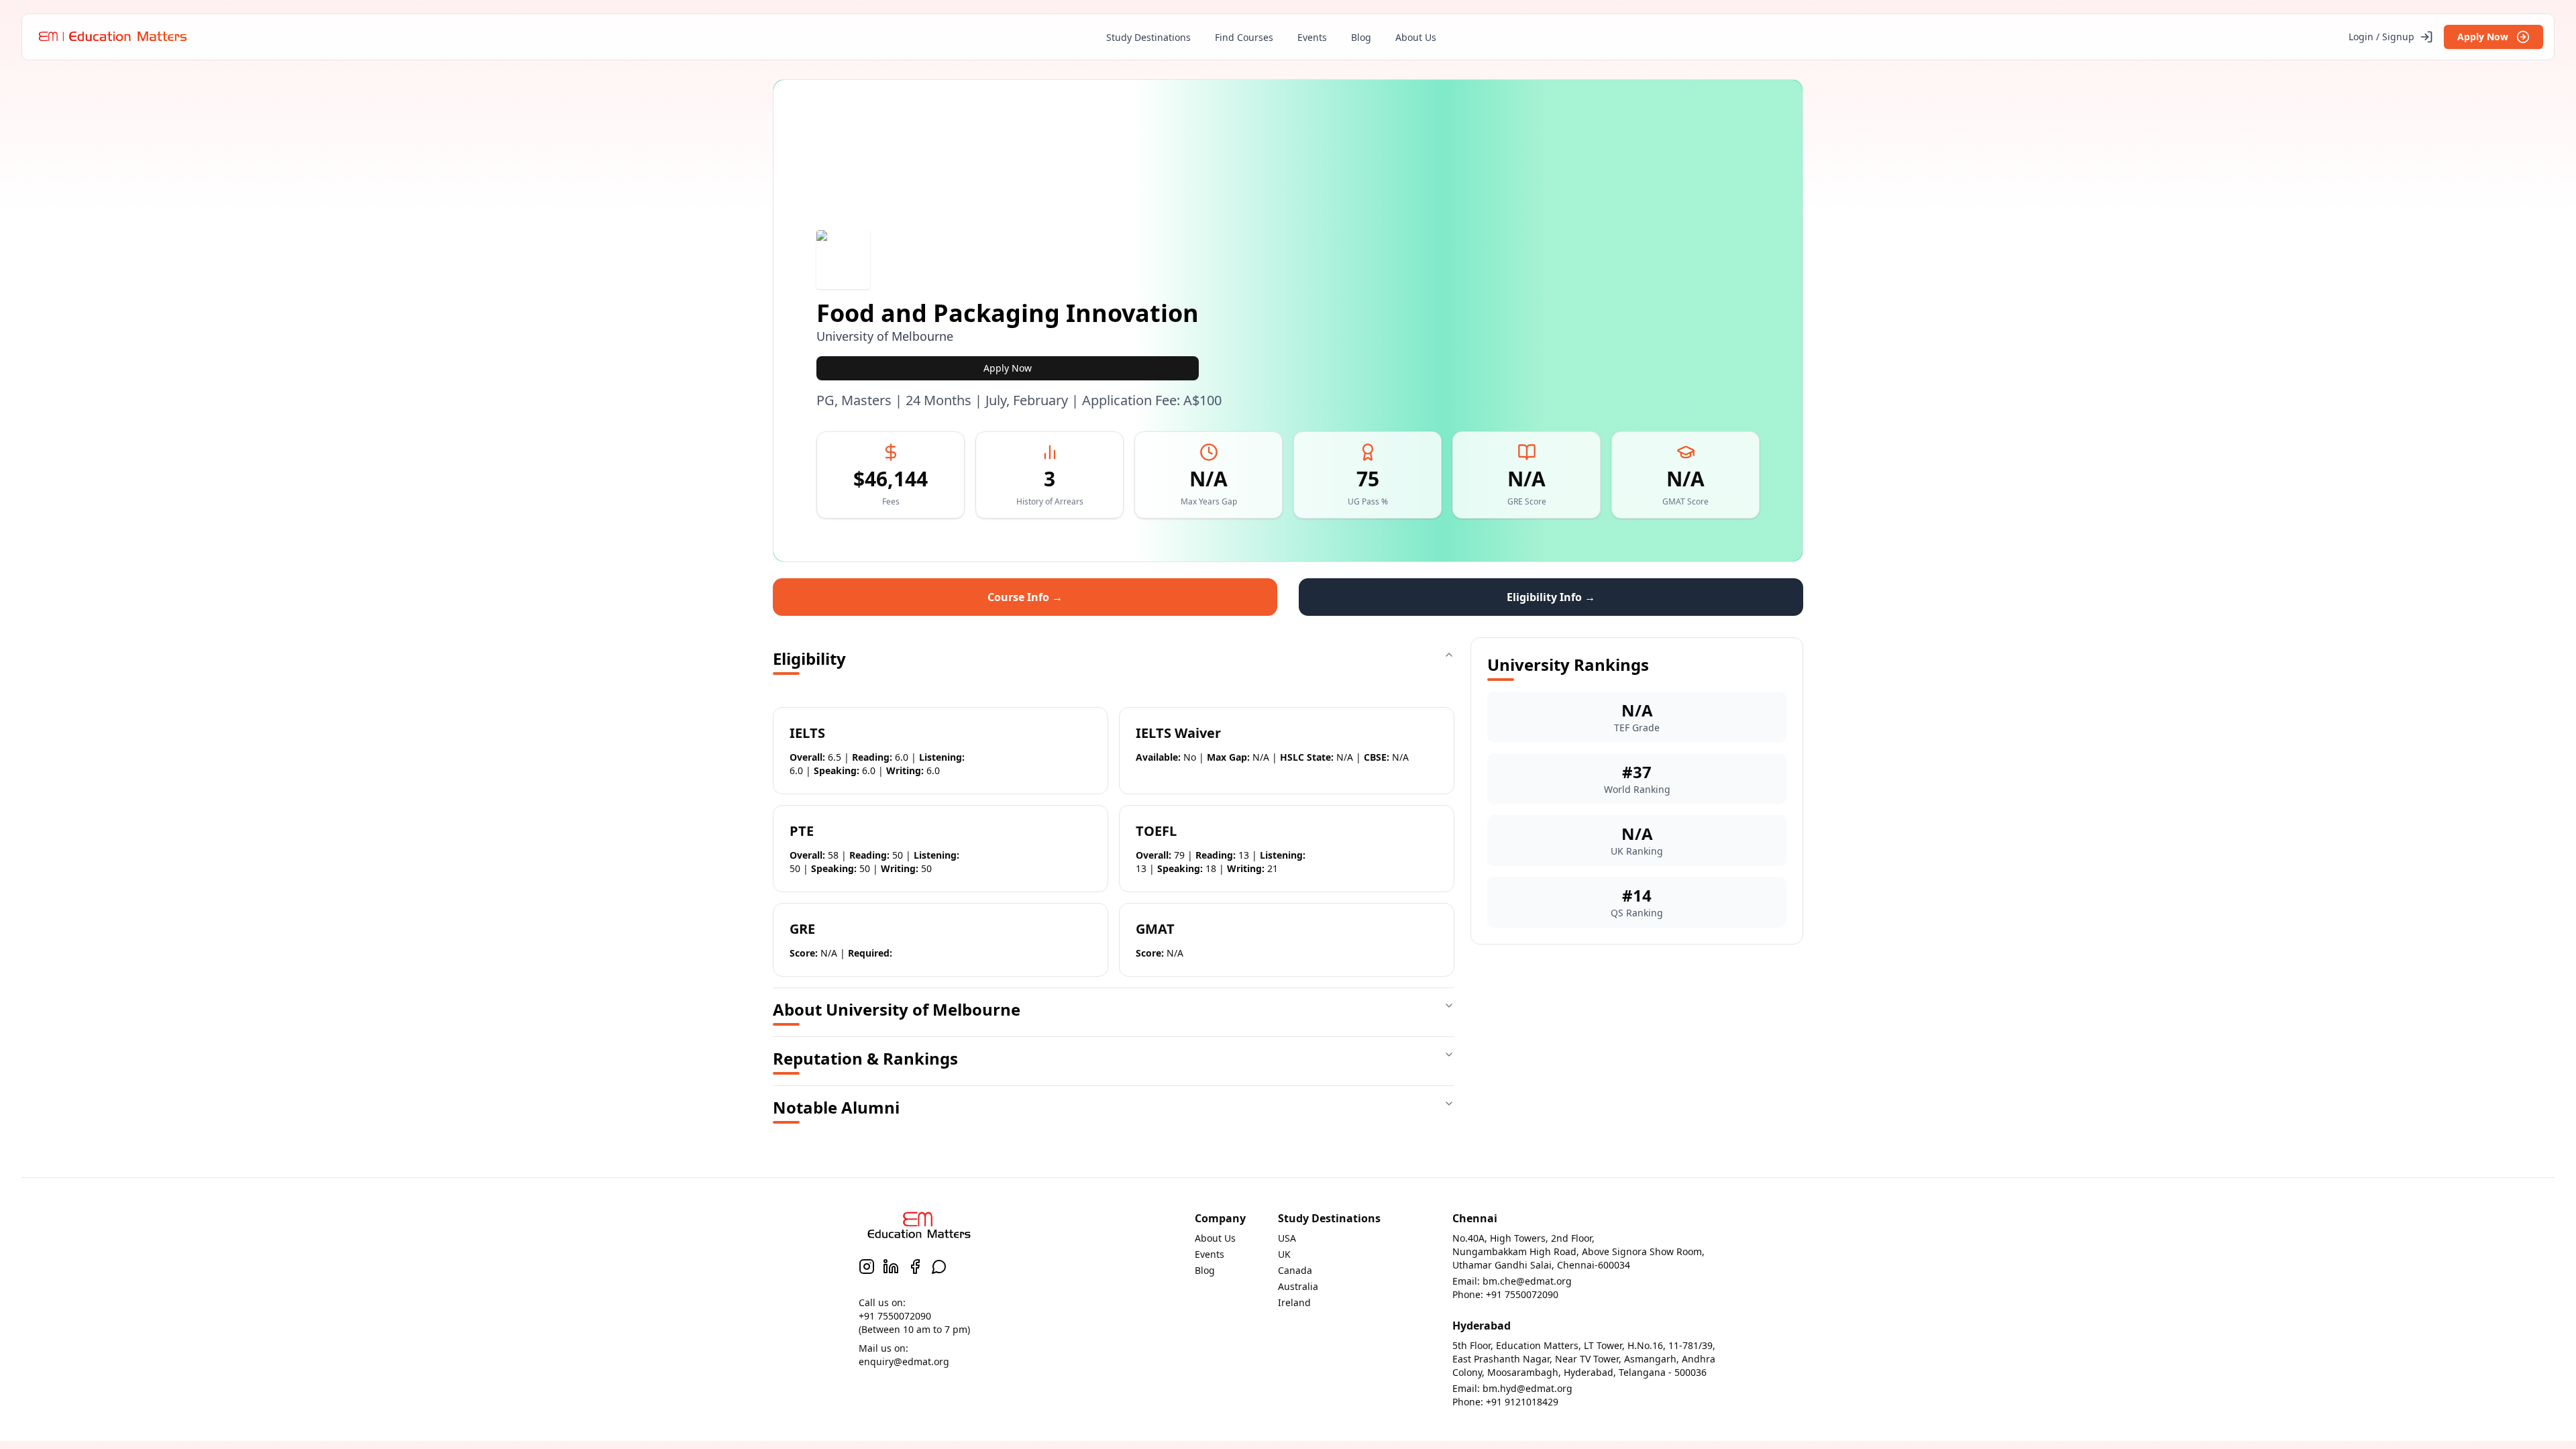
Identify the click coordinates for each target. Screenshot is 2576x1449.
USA (1287, 1238)
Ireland (1294, 1302)
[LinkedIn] (891, 1267)
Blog (1361, 37)
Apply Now (2483, 37)
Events (1312, 37)
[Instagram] (867, 1267)
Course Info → (1025, 597)
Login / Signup (2381, 37)
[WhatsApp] (939, 1267)
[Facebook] (915, 1267)
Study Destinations (1148, 37)
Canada (1295, 1270)
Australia (1298, 1286)
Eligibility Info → (1551, 597)
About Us (1416, 37)
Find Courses (1244, 37)
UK (1284, 1254)
